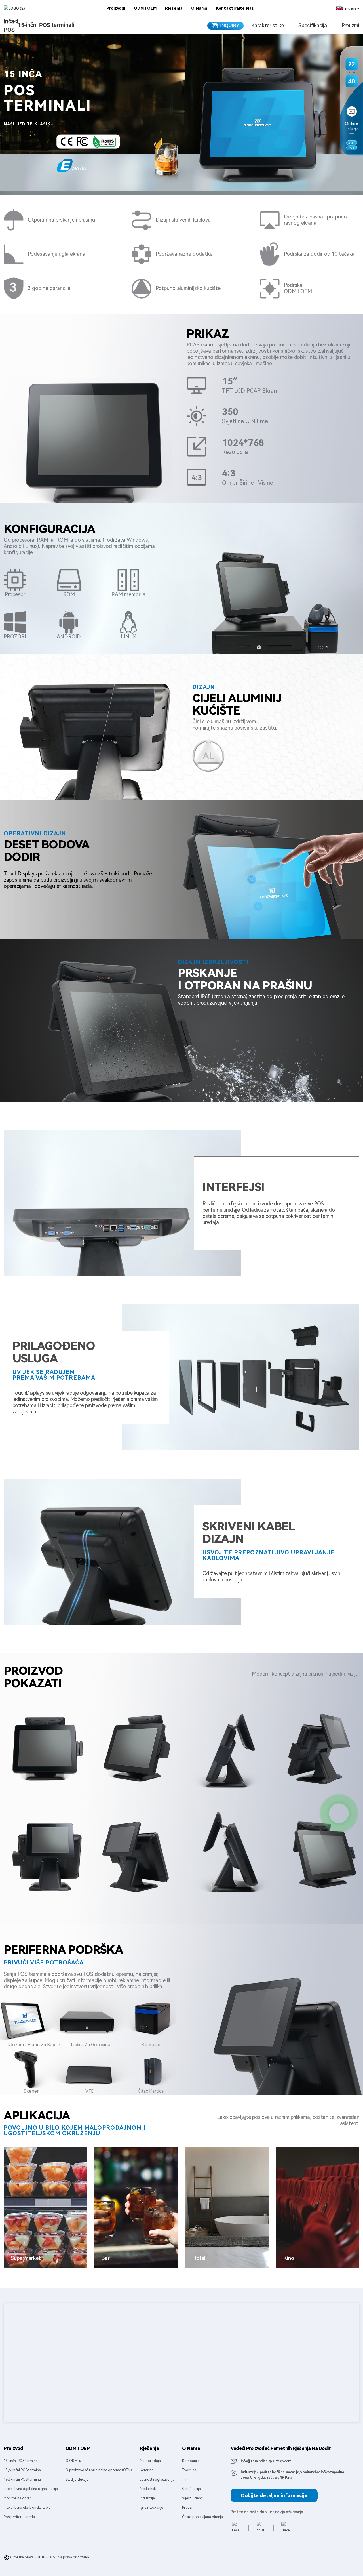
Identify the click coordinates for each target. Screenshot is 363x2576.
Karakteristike (267, 26)
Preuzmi (350, 26)
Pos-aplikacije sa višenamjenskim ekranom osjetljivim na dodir (226, 2563)
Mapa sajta (45, 2563)
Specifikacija (313, 26)
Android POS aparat (77, 2563)
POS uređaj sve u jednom (115, 2563)
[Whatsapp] (339, 1813)
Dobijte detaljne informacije (274, 2495)
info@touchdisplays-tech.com (266, 2461)
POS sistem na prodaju (156, 2563)
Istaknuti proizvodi (19, 2563)
